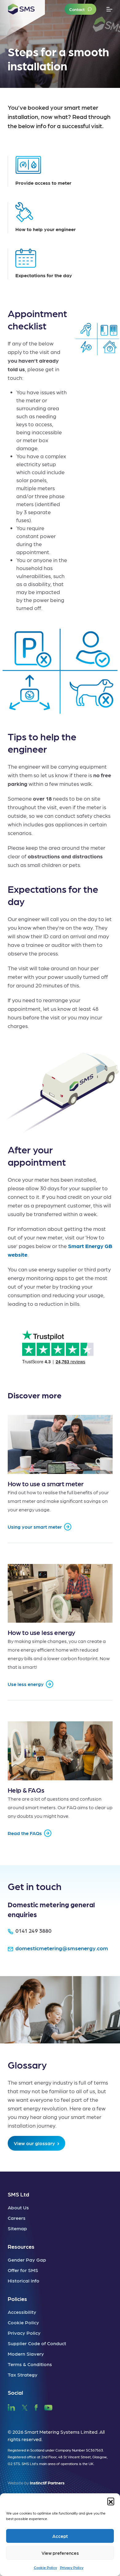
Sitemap (17, 2228)
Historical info (24, 2281)
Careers (17, 2218)
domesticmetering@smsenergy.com (62, 1948)
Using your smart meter (35, 1527)
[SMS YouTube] (48, 2407)
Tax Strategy (23, 2375)
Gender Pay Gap (27, 2260)
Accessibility (22, 2312)
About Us (18, 2207)
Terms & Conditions (30, 2364)
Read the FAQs (25, 1833)
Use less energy (26, 1684)
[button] (111, 2501)
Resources (21, 2246)
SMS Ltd (18, 2194)
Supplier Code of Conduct (37, 2343)
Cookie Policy (45, 2567)
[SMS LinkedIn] (11, 2407)
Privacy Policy (72, 2567)
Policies (17, 2299)
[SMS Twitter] (25, 2407)
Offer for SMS (23, 2270)
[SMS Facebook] (36, 2407)
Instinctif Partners (47, 2483)
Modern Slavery (26, 2354)
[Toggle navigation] (109, 9)
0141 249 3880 (34, 1930)
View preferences (60, 2553)
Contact (77, 9)
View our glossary (34, 2143)
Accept (60, 2536)
